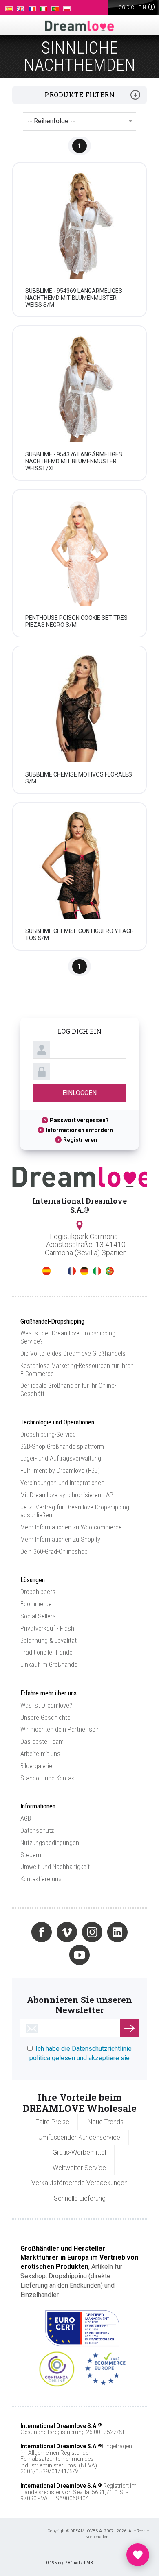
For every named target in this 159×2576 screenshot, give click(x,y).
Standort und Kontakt (48, 1778)
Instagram (92, 1932)
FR (72, 1271)
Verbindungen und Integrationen (62, 1483)
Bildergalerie (36, 1766)
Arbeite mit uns (40, 1754)
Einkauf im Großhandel (50, 1665)
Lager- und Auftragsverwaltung (61, 1458)
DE (84, 1271)
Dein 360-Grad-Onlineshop (54, 1552)
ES (46, 1271)
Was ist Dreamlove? (46, 1705)
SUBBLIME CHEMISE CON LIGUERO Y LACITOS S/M (79, 935)
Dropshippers (38, 1592)
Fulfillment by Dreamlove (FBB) (60, 1471)
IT (97, 1271)
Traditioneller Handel (47, 1652)
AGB (26, 1818)
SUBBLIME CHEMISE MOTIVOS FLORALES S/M (79, 778)
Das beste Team (42, 1742)
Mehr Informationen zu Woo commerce (71, 1527)
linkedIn (117, 1932)
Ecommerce (36, 1604)
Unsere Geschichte (45, 1718)
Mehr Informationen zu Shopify (60, 1539)
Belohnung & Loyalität (49, 1641)
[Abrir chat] (138, 2555)
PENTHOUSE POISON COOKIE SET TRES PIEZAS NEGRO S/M (76, 621)
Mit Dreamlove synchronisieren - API (67, 1495)
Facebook (42, 1932)
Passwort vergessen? (79, 1120)
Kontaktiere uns (41, 1879)
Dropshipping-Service (48, 1434)
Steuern (31, 1855)
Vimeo (67, 1932)
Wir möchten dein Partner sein (60, 1729)
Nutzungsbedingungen (50, 1843)
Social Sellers (38, 1616)
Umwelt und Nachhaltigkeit (55, 1867)
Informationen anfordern (79, 1130)
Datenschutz (37, 1831)
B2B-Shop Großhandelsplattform (62, 1447)
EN (59, 1271)
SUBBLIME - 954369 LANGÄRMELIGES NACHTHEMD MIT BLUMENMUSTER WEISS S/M (74, 298)
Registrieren (80, 1140)
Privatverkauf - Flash (47, 1628)
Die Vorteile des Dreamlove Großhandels (73, 1353)
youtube (79, 1955)
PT (110, 1271)
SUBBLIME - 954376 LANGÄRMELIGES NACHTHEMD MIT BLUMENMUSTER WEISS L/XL (74, 461)
